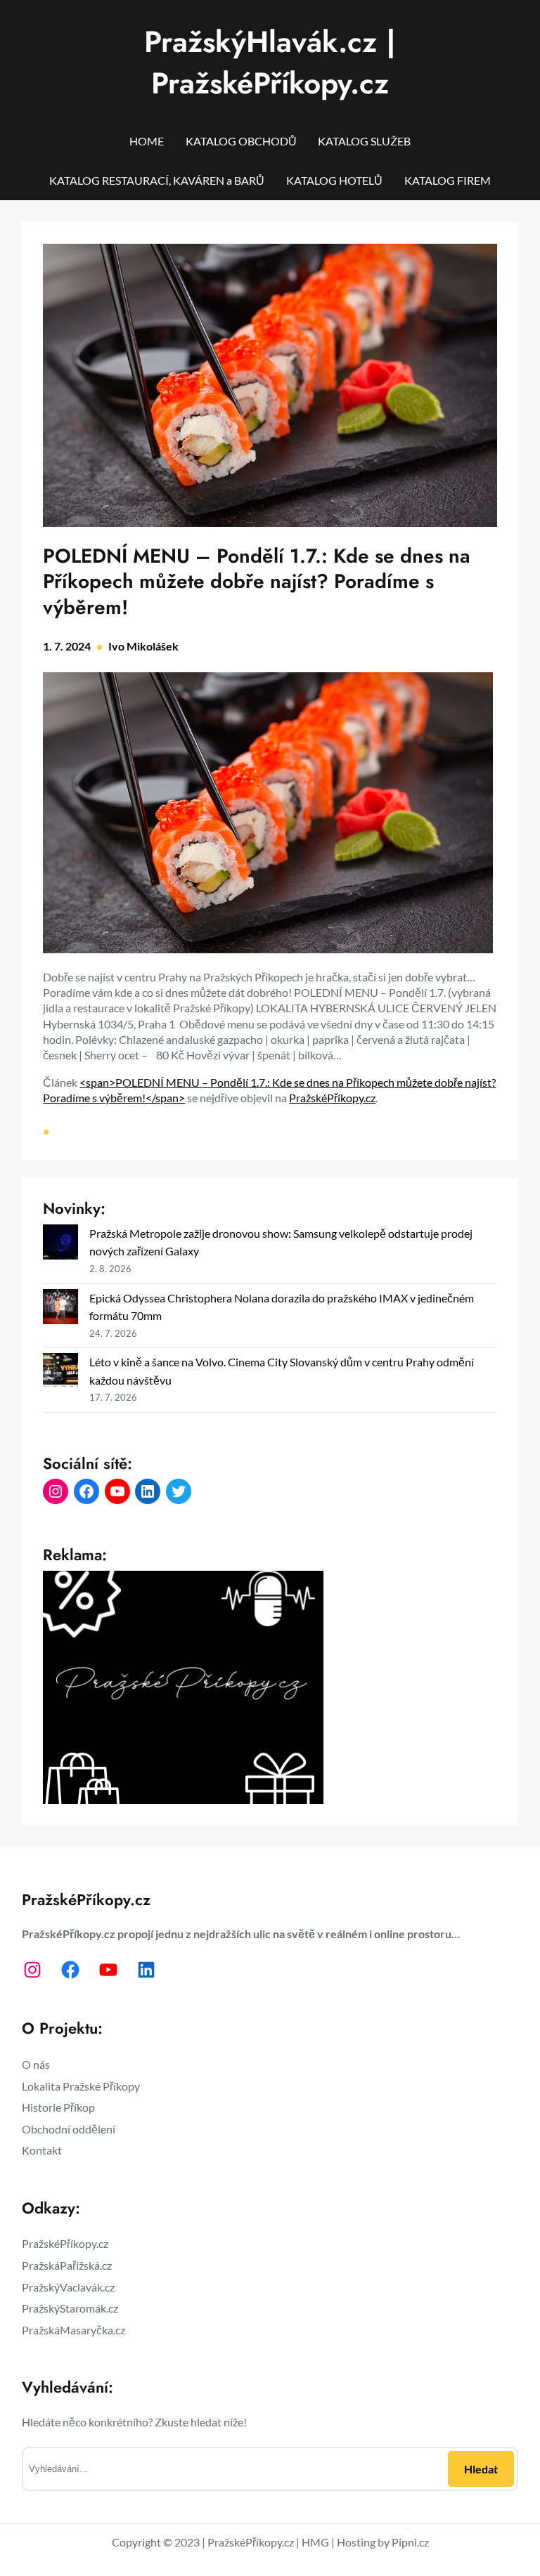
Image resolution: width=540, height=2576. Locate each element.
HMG (315, 2542)
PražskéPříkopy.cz (332, 1098)
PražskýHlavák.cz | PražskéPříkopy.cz (270, 63)
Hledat (481, 2469)
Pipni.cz (410, 2542)
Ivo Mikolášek (143, 646)
